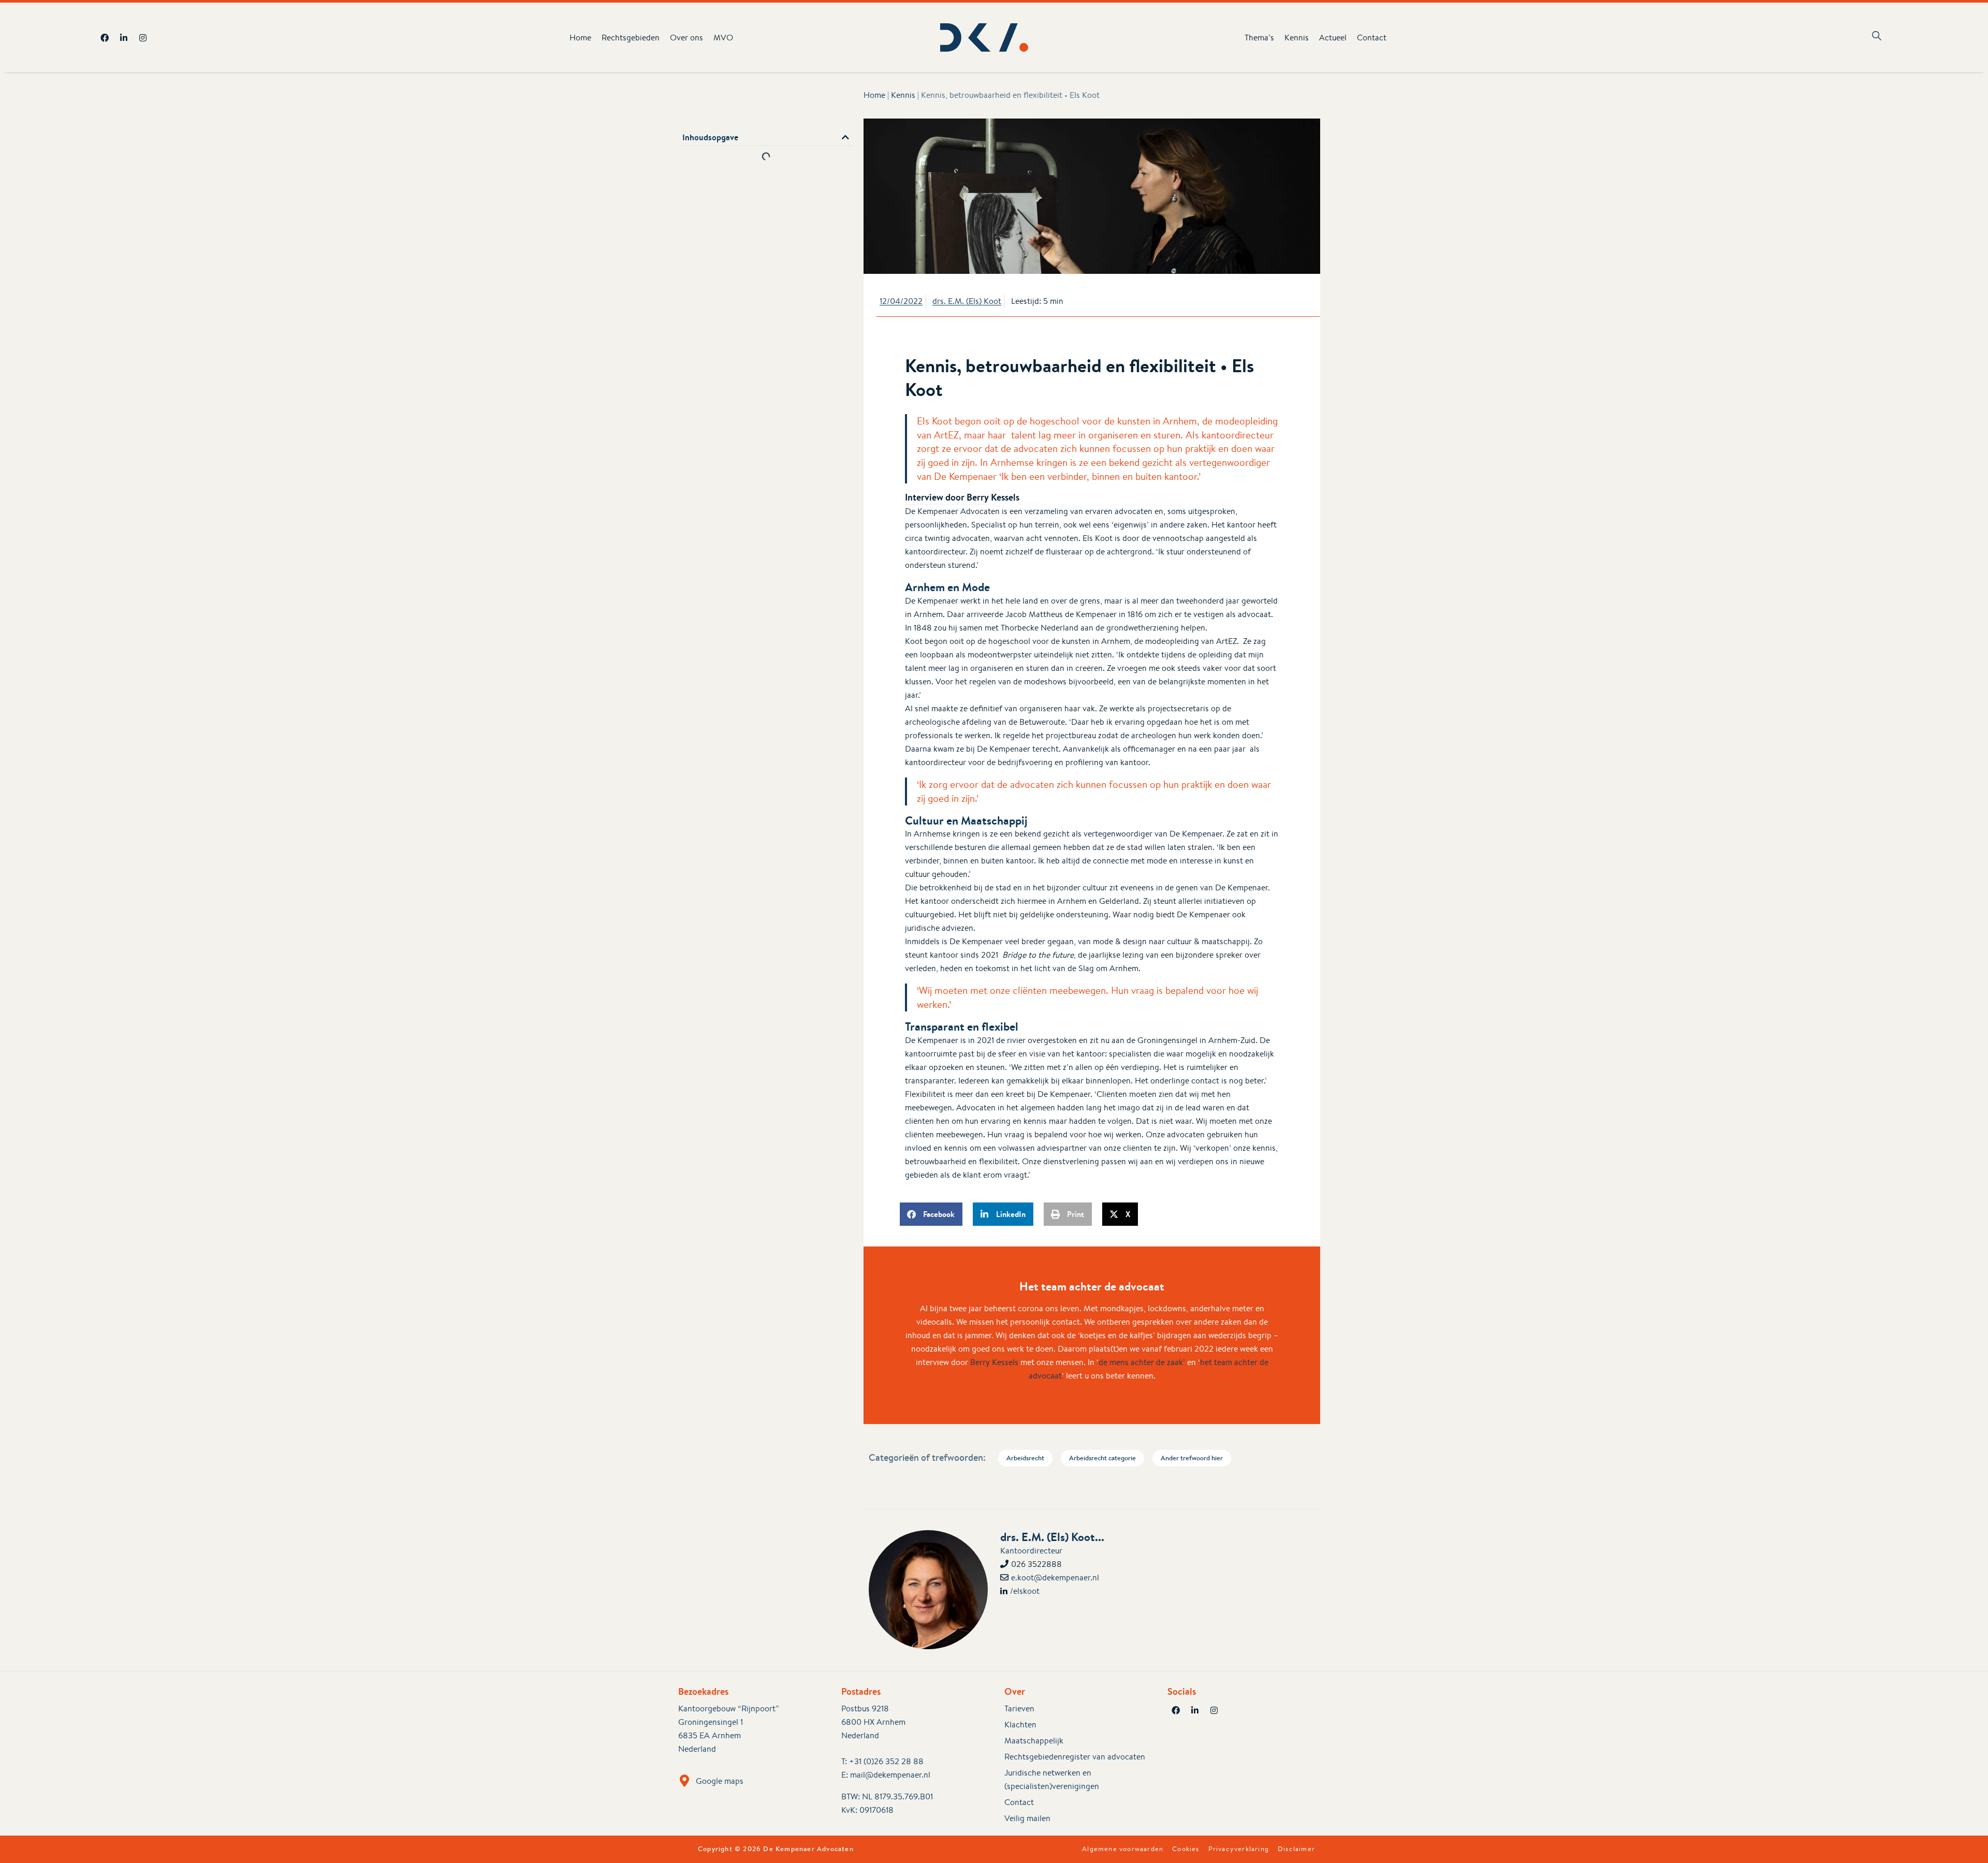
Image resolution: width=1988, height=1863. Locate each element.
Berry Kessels (994, 1362)
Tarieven (1019, 1708)
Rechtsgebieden (631, 38)
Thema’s (1259, 38)
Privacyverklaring (1239, 1849)
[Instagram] (143, 38)
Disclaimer (1296, 1849)
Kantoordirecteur (1031, 1551)
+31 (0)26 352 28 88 (886, 1761)
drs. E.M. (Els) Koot (967, 301)
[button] (845, 137)
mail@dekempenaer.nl (890, 1775)
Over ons (686, 38)
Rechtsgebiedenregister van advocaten (1075, 1757)
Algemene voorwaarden (1123, 1849)
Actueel (1333, 38)
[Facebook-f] (105, 38)
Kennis (1297, 38)
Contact (1372, 38)
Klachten (1020, 1725)
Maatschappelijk (1034, 1741)
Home (580, 38)
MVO (723, 38)
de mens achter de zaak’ (1142, 1362)
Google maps (720, 1781)
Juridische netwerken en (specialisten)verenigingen (1052, 1779)
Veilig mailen (1027, 1818)
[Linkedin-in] (124, 38)
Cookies (1186, 1849)
